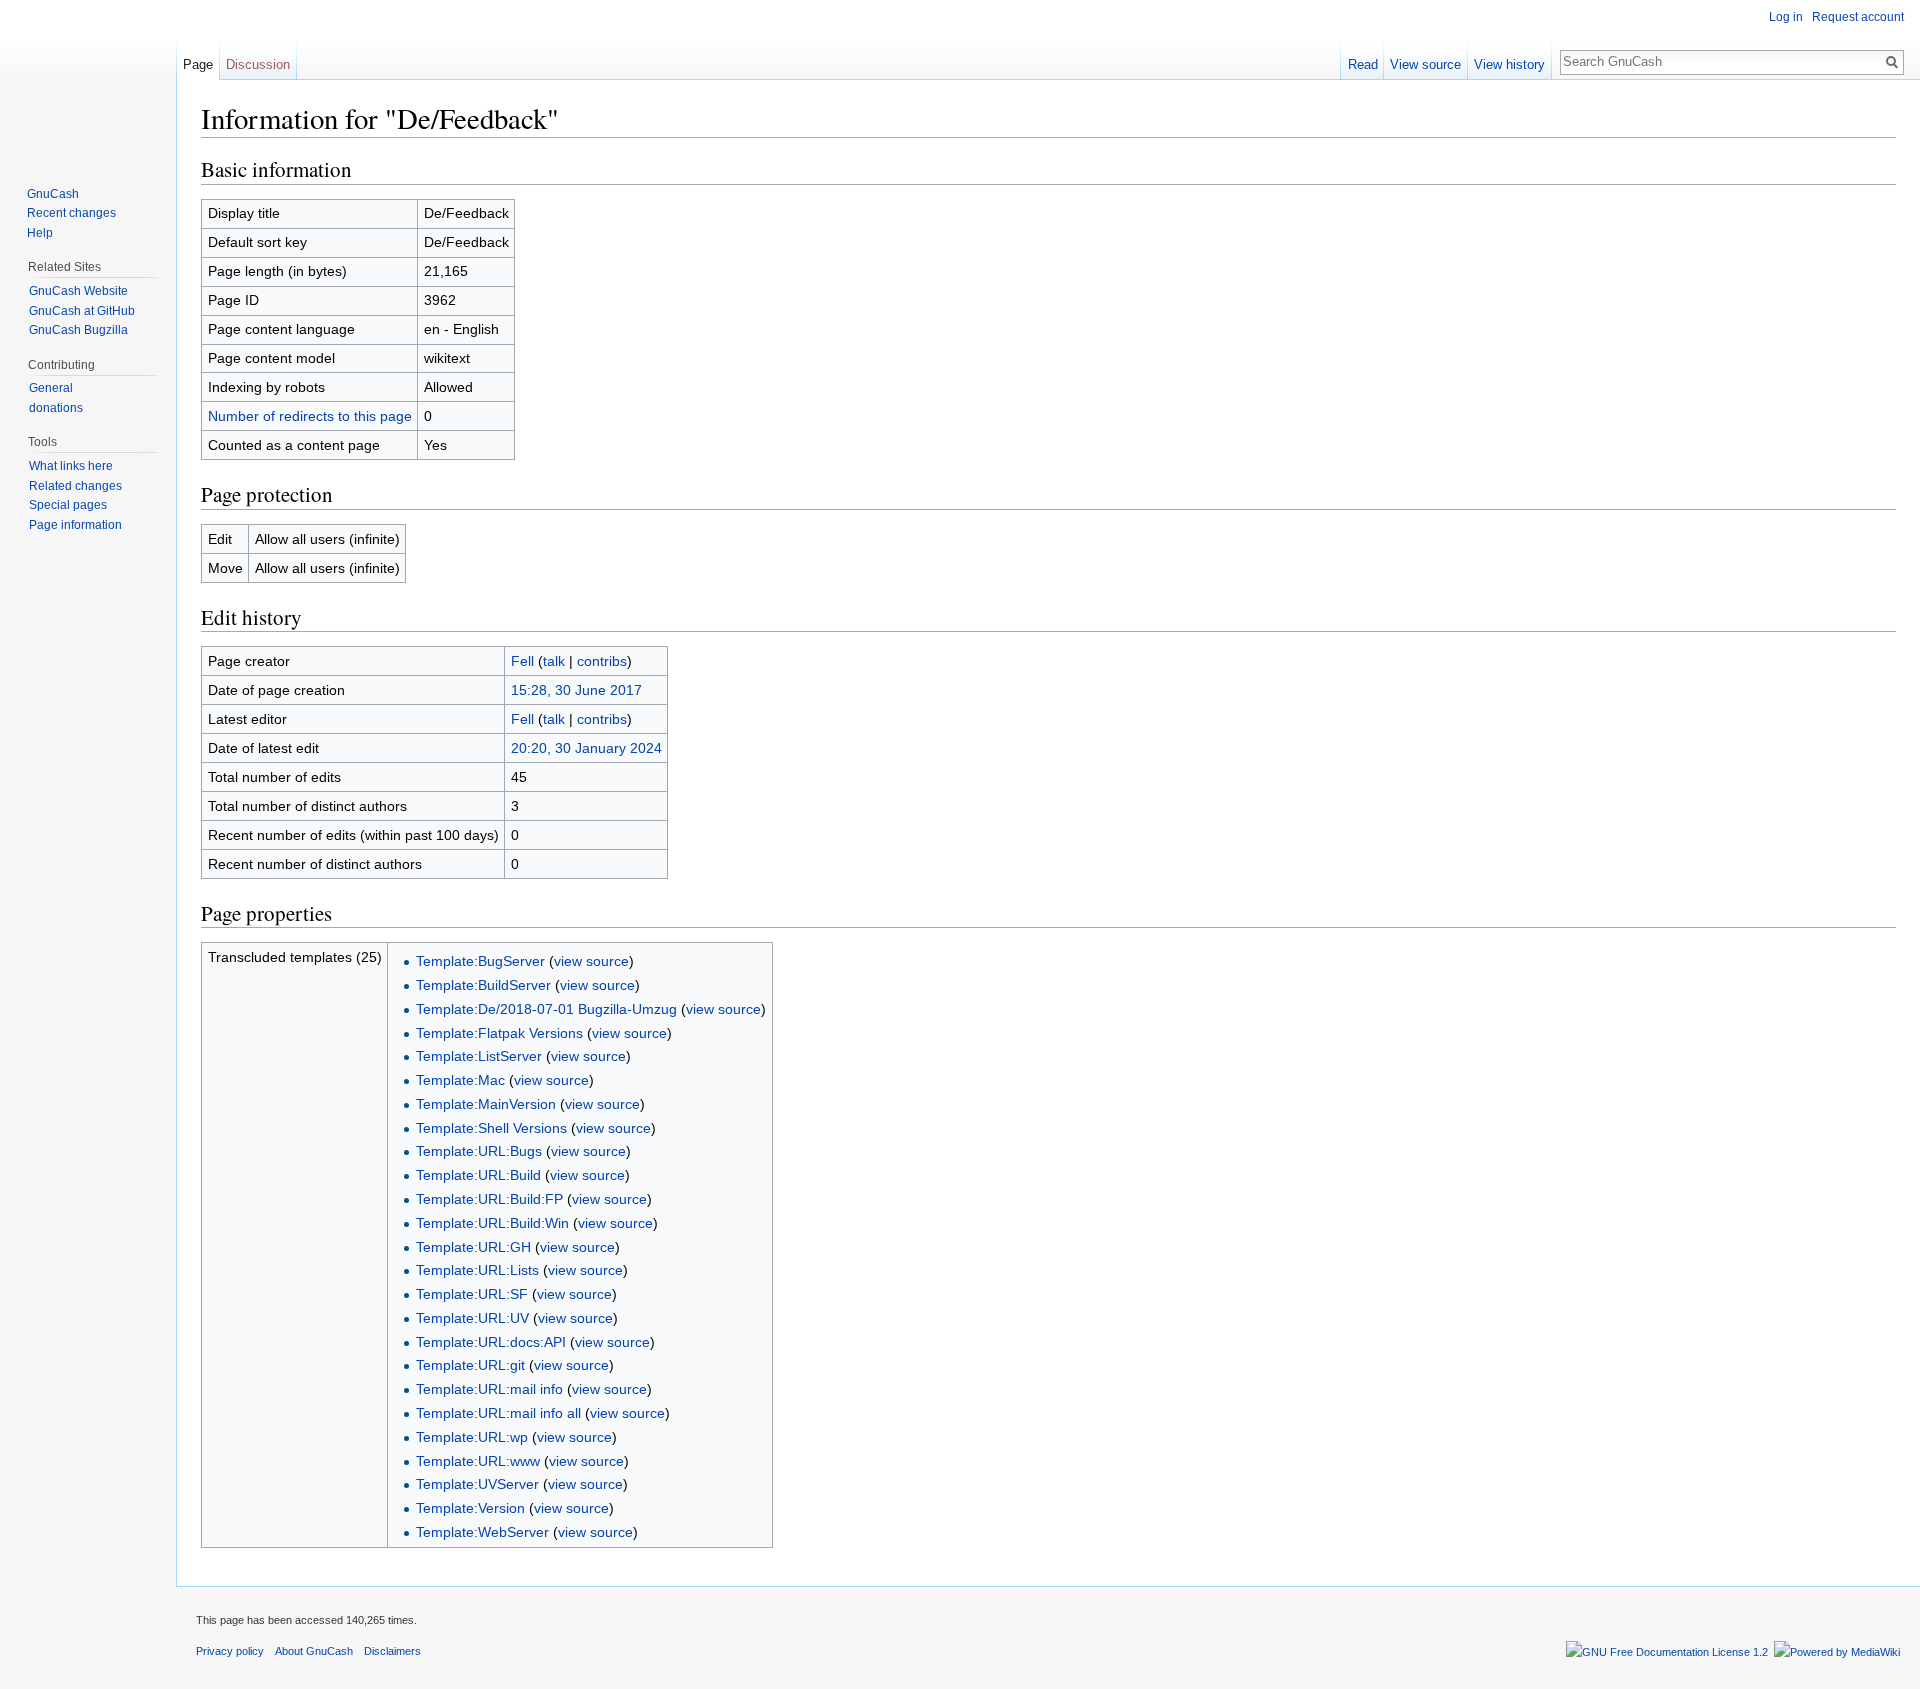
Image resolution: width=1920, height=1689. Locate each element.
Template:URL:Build (478, 1175)
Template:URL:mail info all (498, 1413)
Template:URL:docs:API (491, 1342)
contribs (602, 661)
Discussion (258, 64)
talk (554, 661)
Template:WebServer (482, 1532)
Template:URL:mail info (489, 1389)
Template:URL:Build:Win (492, 1223)
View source (1425, 64)
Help (40, 233)
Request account (1858, 17)
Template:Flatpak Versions (499, 1033)
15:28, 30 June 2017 (576, 690)
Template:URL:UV (472, 1318)
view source (591, 961)
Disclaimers (392, 1651)
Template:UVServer (477, 1484)
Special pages (68, 505)
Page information (75, 525)
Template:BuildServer (483, 985)
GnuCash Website (78, 291)
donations (56, 408)
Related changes (75, 486)
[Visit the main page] (88, 80)
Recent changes (71, 213)
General (51, 388)
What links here (71, 466)
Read (1363, 64)
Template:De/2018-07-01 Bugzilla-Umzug (546, 1009)
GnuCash (53, 194)
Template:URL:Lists (477, 1270)
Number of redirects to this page (310, 416)
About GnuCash (314, 1651)
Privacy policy (230, 1651)
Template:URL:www (478, 1461)
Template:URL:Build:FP (489, 1199)
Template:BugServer (480, 961)
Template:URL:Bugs (479, 1151)
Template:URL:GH (473, 1247)
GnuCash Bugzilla (78, 330)
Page (198, 64)
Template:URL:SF (472, 1294)
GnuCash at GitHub (82, 311)
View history (1509, 64)
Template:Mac (460, 1080)
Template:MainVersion (486, 1104)
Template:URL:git (470, 1365)
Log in (1786, 17)
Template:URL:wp (472, 1437)
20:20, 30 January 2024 (586, 748)
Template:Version (470, 1508)
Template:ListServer (479, 1056)
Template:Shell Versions (491, 1128)
